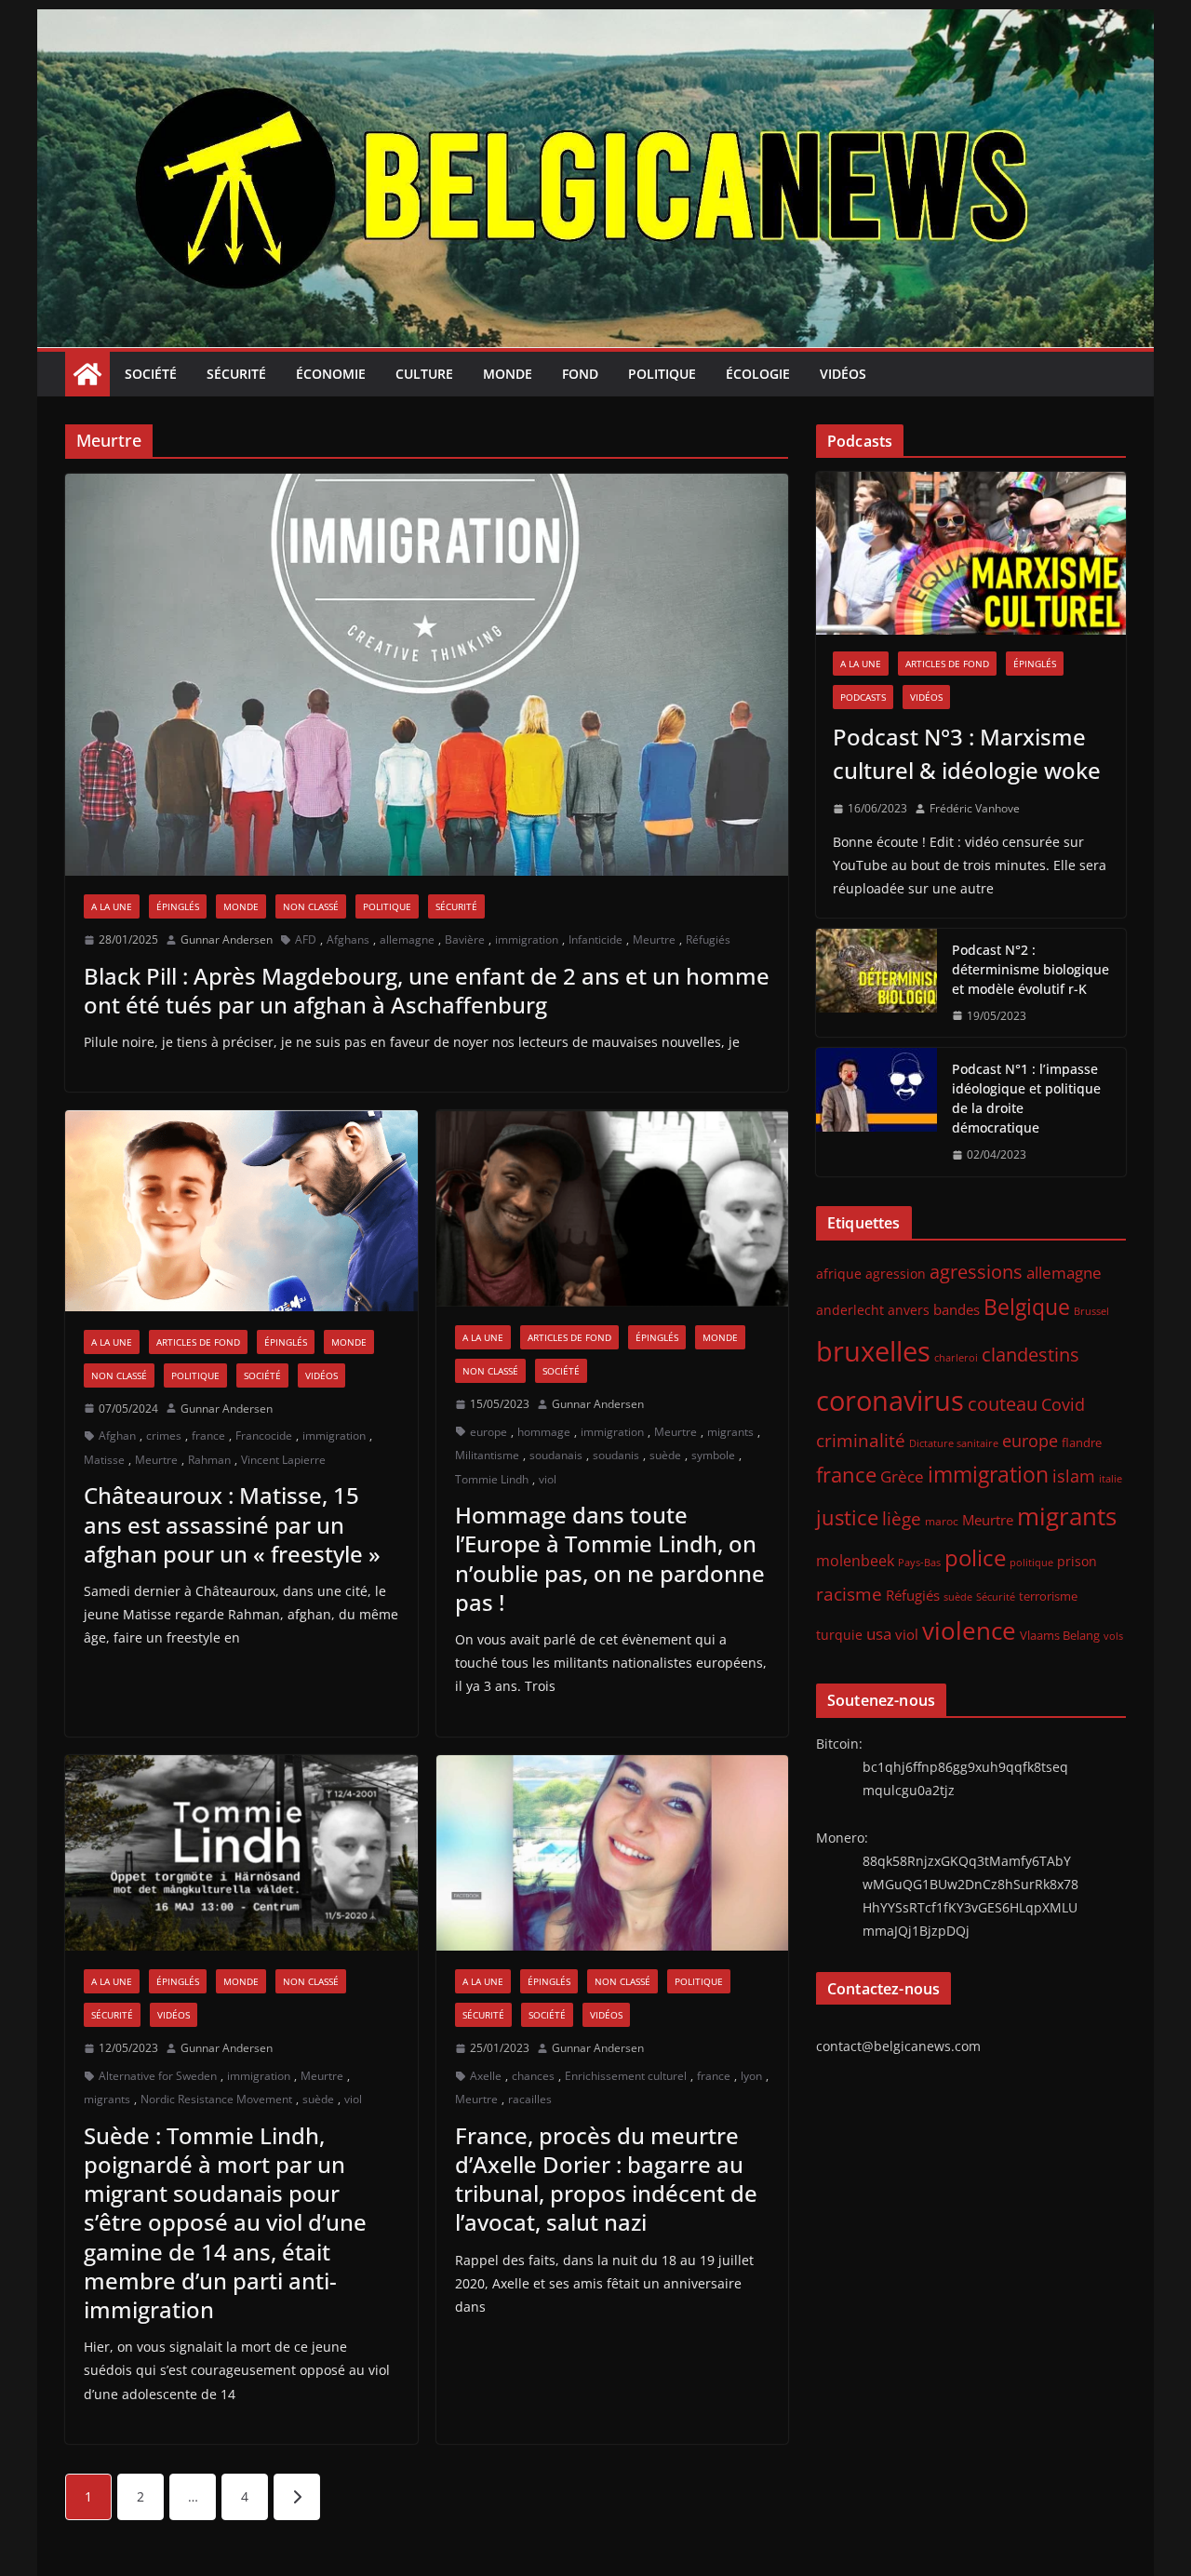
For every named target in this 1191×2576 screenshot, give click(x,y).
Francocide (264, 1436)
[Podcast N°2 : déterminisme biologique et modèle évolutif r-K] (877, 983)
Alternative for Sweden (158, 2076)
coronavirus (890, 1400)
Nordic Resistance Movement (216, 2099)
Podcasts (863, 697)
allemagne (407, 939)
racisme (849, 1594)
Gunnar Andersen (227, 939)
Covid (1063, 1404)
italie (1111, 1479)
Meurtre (654, 939)
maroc (942, 1521)
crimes (164, 1436)
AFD (306, 939)
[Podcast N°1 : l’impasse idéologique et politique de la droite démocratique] (877, 1112)
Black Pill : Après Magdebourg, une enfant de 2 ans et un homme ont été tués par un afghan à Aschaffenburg (427, 990)
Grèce (902, 1476)
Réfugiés (708, 939)
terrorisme (1048, 1596)
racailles (530, 2099)
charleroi (956, 1357)
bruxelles (873, 1351)
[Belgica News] (595, 22)
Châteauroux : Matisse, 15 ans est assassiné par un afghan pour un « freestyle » (232, 1524)
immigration (527, 939)
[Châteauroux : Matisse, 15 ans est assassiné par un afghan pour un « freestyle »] (241, 1210)
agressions (976, 1271)
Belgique (1027, 1307)
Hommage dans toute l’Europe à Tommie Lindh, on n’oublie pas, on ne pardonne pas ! (610, 1558)
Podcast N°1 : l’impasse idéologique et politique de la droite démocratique (1026, 1098)
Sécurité (236, 374)
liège (902, 1519)
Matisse (104, 1460)
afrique (839, 1274)
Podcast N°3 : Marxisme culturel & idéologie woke (967, 753)
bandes (957, 1309)
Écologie (758, 374)
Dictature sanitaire (954, 1443)
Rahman (209, 1460)
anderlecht (850, 1310)
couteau (1003, 1404)
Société (151, 374)
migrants (730, 1432)
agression (896, 1274)
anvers (909, 1310)
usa (879, 1634)
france (208, 1436)
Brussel (1091, 1311)
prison (1077, 1561)
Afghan (117, 1436)
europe (488, 1432)
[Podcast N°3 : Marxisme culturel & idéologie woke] (971, 553)
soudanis (616, 1455)
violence (969, 1630)
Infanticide (595, 939)
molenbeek (855, 1561)
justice (847, 1517)
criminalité (861, 1440)
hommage (544, 1432)
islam (1074, 1476)
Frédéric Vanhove (975, 808)
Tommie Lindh (492, 1479)
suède (665, 1455)
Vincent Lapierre (283, 1460)
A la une (112, 906)
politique (1031, 1562)
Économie (331, 374)
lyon (751, 2076)
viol (548, 1479)
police (975, 1558)
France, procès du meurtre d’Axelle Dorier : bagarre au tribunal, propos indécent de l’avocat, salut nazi (606, 2179)
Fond (580, 374)
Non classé (311, 906)
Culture (424, 374)
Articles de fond (198, 1342)
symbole (713, 1455)
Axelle (486, 2076)
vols (1113, 1636)
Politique (662, 374)
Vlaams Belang (1060, 1636)
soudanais (556, 1455)
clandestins (1030, 1354)
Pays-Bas (919, 1562)
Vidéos (843, 374)
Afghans (348, 939)
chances (533, 2076)
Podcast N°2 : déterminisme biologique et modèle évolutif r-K (1030, 969)
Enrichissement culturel (626, 2076)
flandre (1082, 1442)
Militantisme (487, 1455)
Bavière (465, 939)
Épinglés (178, 906)
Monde (508, 374)
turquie (839, 1635)
